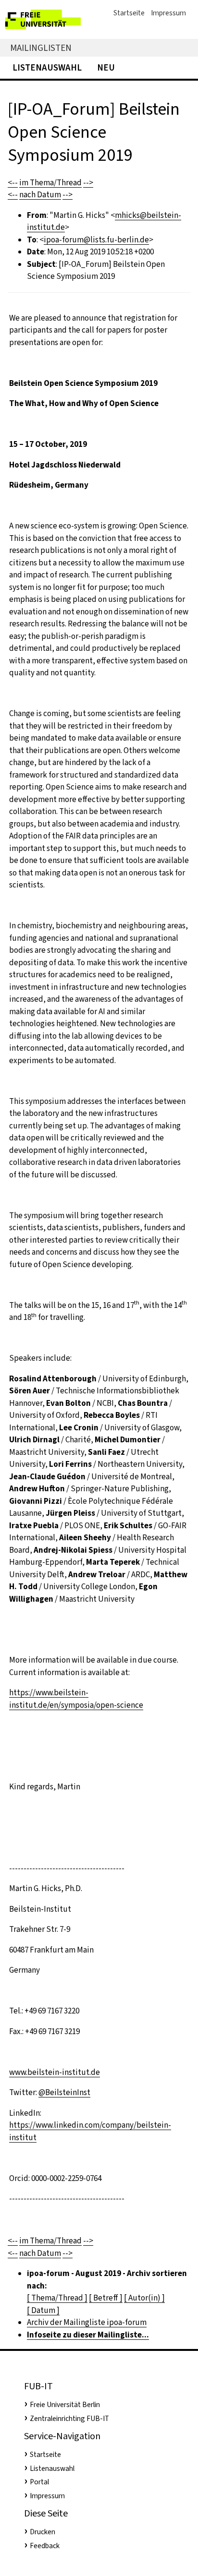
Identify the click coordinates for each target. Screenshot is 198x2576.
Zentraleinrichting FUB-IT (69, 2419)
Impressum (168, 13)
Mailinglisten (41, 48)
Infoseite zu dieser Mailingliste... (88, 2335)
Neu (106, 67)
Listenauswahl (47, 67)
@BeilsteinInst (64, 2092)
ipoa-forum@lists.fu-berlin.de (96, 240)
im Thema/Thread (50, 183)
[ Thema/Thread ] (57, 2298)
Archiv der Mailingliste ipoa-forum (87, 2322)
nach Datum (40, 195)
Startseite (129, 13)
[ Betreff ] (106, 2298)
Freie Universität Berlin (65, 2405)
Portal (39, 2482)
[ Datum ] (43, 2310)
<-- (13, 183)
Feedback (45, 2546)
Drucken (43, 2532)
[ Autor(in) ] (144, 2298)
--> (88, 183)
